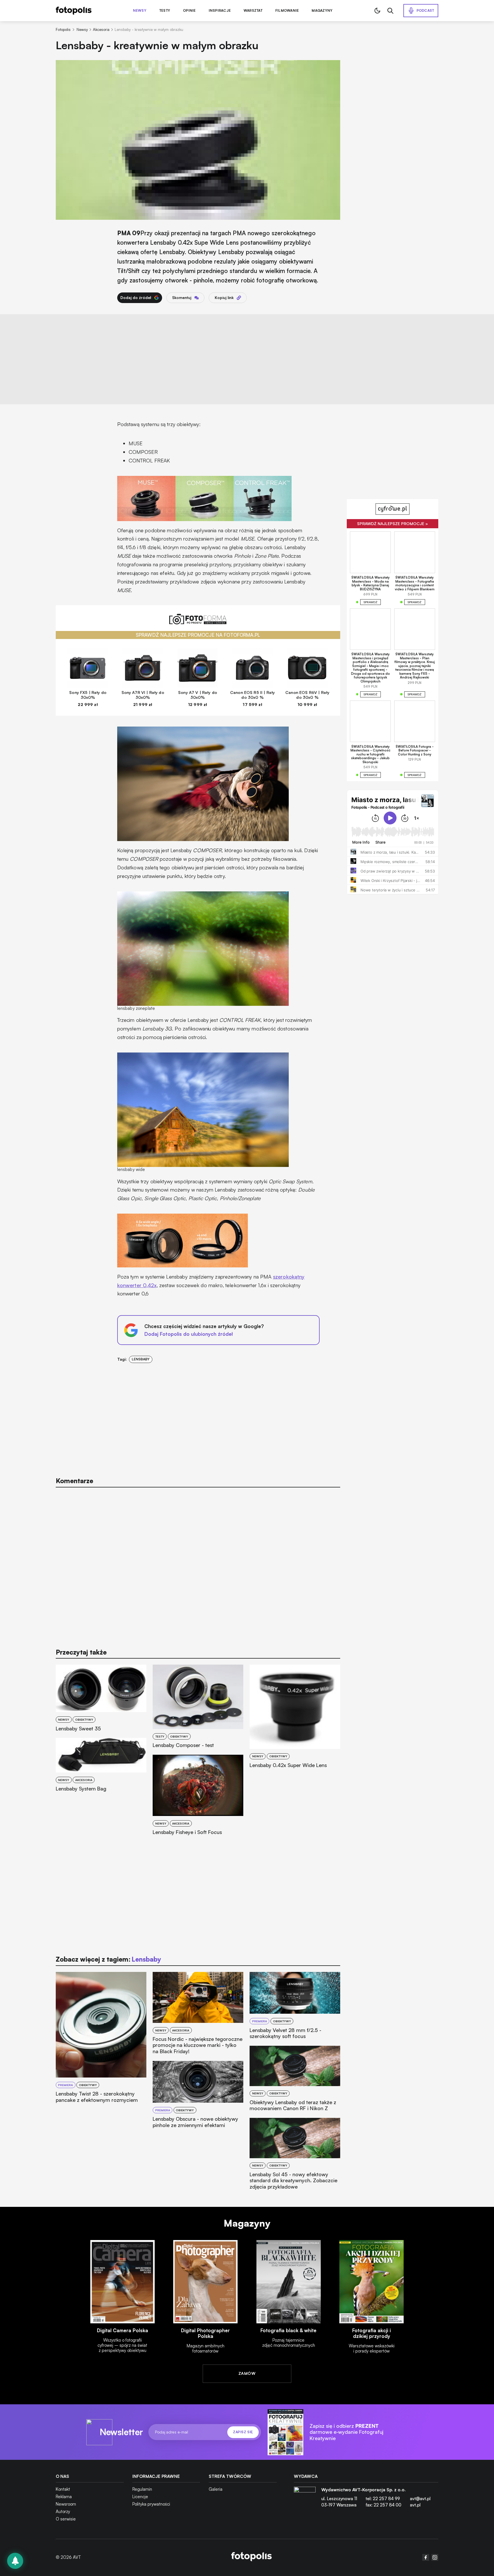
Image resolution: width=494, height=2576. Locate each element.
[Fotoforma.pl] (198, 622)
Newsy (140, 11)
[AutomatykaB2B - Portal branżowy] (251, 2557)
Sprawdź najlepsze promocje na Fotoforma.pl (198, 635)
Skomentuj (182, 298)
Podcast (425, 10)
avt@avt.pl (420, 2499)
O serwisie (66, 2519)
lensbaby (141, 1359)
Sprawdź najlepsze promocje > (393, 524)
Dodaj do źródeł (136, 298)
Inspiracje (220, 11)
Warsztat (253, 11)
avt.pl (415, 2505)
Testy (165, 11)
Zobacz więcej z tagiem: (108, 1959)
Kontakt (63, 2489)
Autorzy (63, 2511)
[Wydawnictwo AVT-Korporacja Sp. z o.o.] (305, 2500)
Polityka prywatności (151, 2504)
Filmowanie (287, 11)
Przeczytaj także (81, 1652)
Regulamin (142, 2489)
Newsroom (66, 2504)
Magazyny (322, 11)
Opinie (189, 11)
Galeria (216, 2489)
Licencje (140, 2497)
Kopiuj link (224, 298)
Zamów (247, 2373)
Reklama (64, 2497)
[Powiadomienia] (15, 2561)
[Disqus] (198, 1565)
